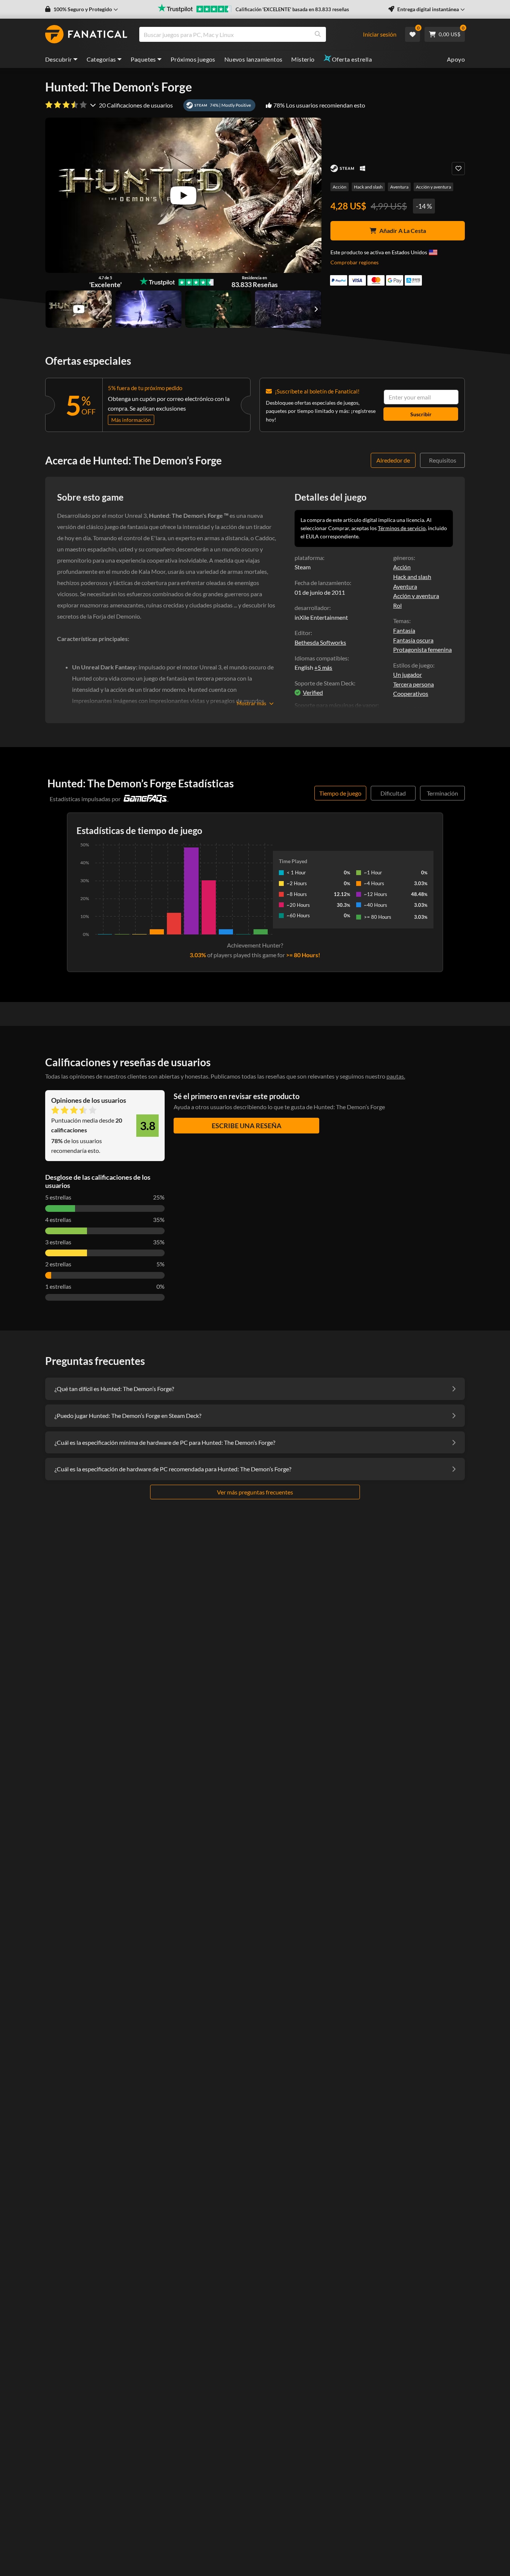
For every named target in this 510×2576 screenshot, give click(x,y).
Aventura (399, 187)
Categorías (101, 59)
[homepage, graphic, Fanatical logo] (86, 34)
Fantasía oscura (413, 640)
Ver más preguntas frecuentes (255, 1492)
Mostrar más (251, 703)
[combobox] (255, 34)
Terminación (442, 793)
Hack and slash (368, 187)
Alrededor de (393, 460)
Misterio (303, 59)
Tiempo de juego (340, 793)
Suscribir (421, 414)
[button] (82, 9)
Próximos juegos (193, 59)
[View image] (79, 309)
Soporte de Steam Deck (324, 683)
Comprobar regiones (354, 262)
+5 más (323, 668)
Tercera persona (413, 684)
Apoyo (456, 59)
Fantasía (404, 630)
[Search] (318, 34)
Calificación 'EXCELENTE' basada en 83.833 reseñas (292, 9)
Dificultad (393, 793)
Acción (340, 187)
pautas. (396, 1076)
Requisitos (443, 460)
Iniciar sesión (380, 34)
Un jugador (408, 674)
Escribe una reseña (247, 1126)
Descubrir (59, 59)
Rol (397, 605)
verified (313, 692)
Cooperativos (411, 693)
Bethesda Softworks (320, 642)
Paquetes (143, 59)
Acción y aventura (433, 187)
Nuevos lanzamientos (254, 59)
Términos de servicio (402, 528)
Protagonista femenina (422, 649)
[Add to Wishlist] (458, 169)
